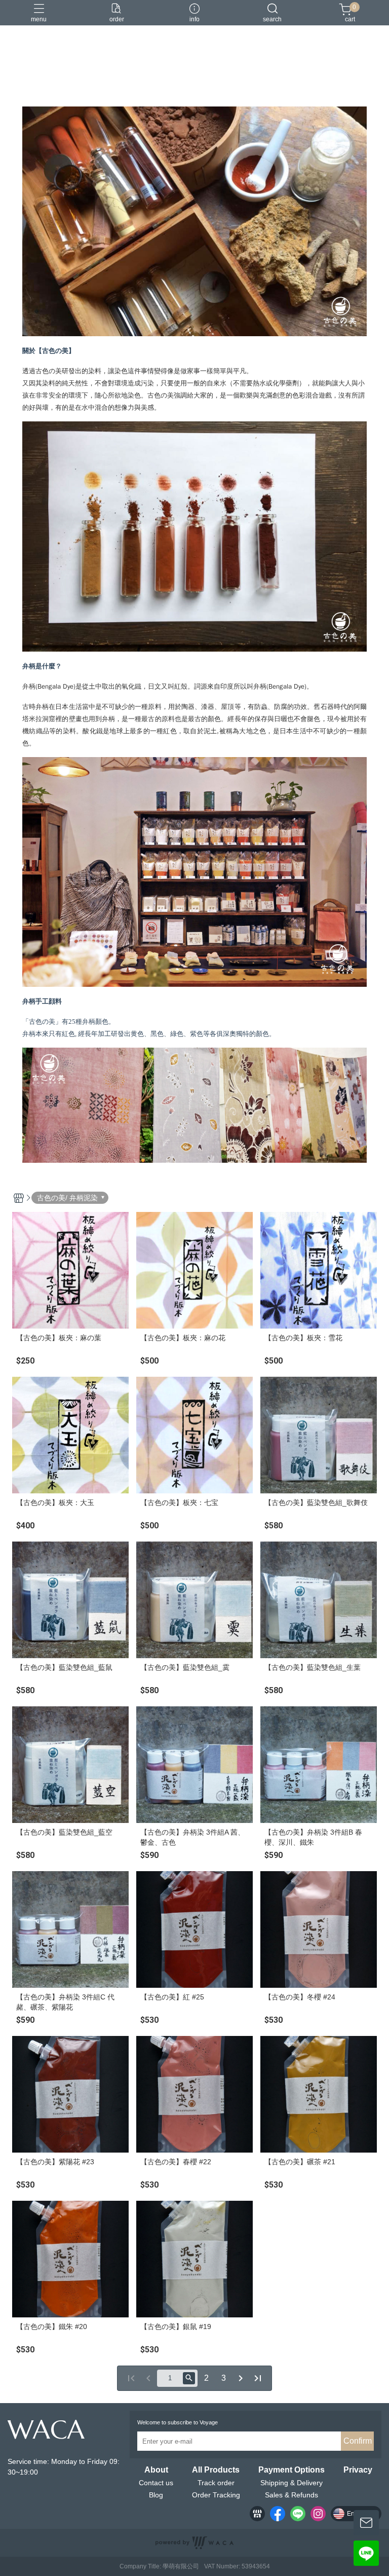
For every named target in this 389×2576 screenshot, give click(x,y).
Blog (156, 2495)
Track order (216, 2483)
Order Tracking (216, 2495)
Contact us (156, 2483)
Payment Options (291, 2470)
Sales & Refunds (291, 2495)
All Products (216, 2470)
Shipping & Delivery (291, 2483)
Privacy (358, 2470)
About (156, 2470)
